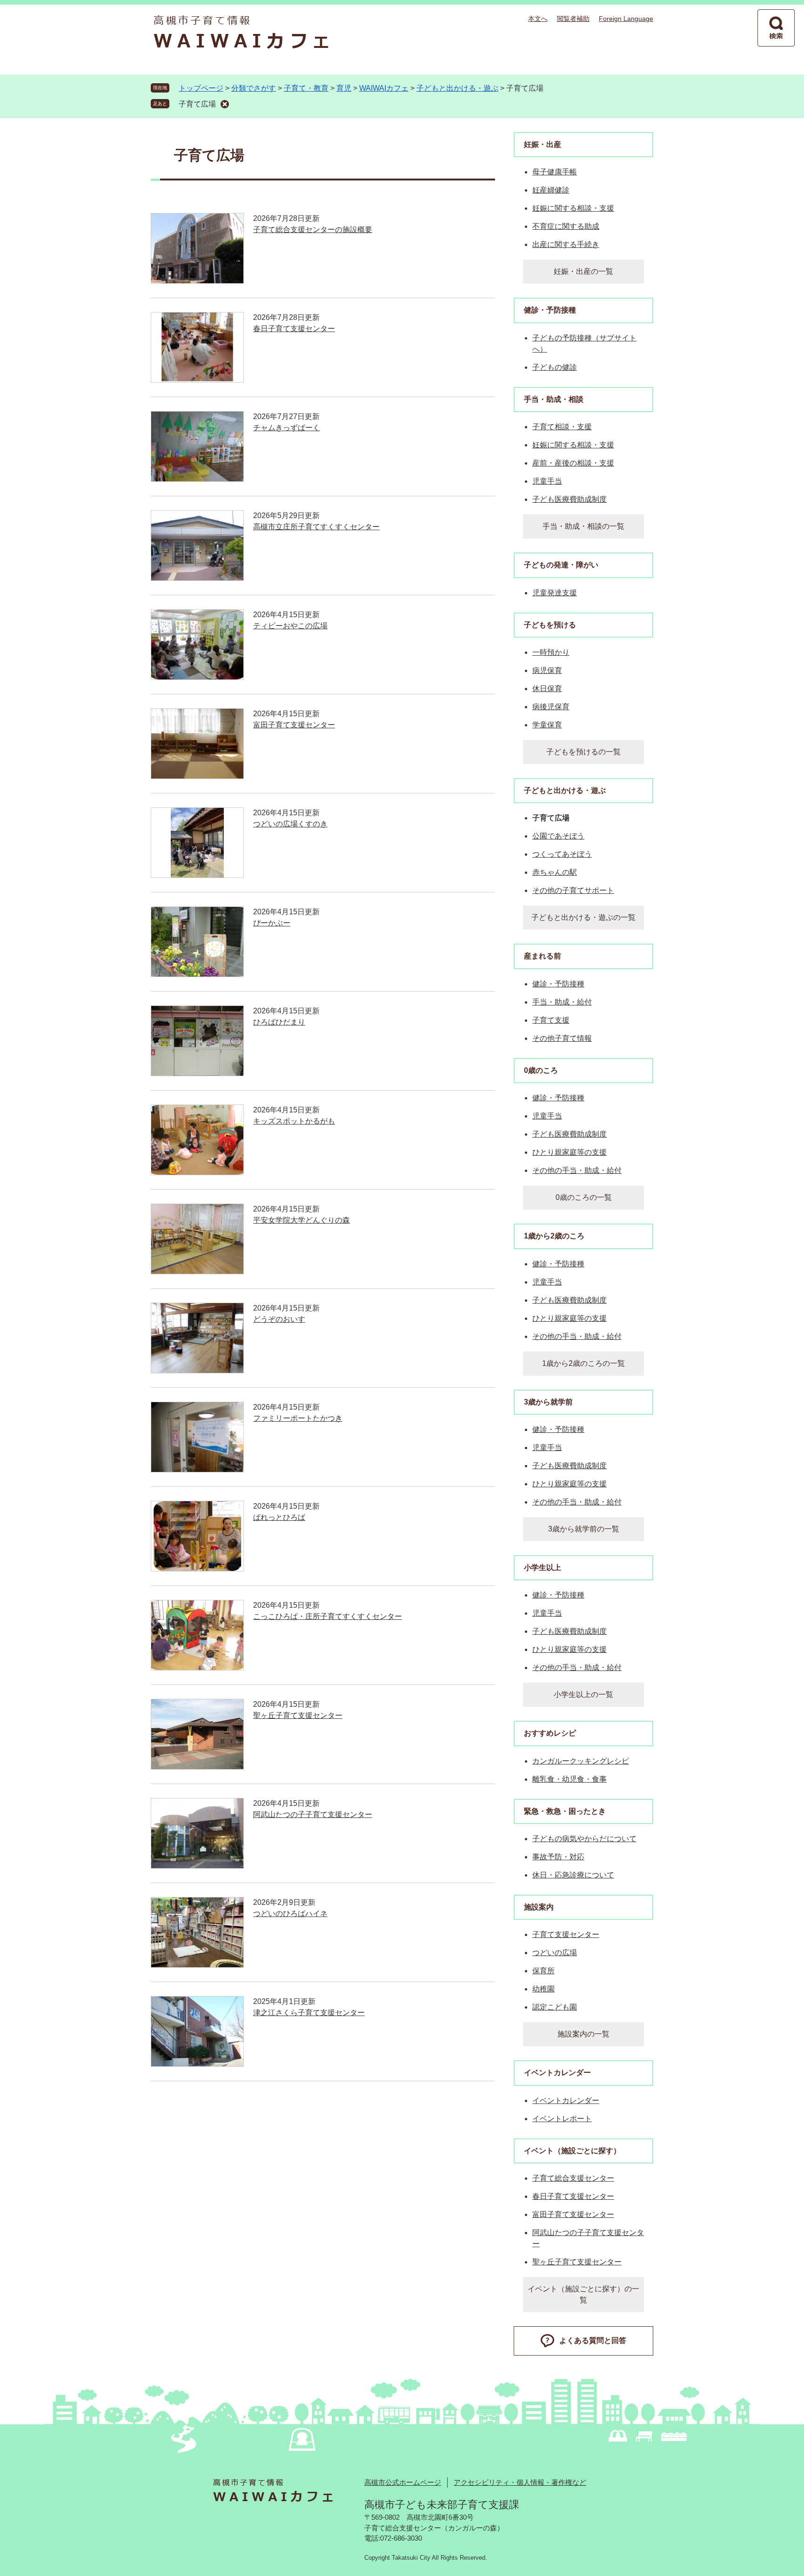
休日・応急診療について (573, 1875)
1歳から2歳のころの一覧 (583, 1363)
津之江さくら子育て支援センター (309, 2013)
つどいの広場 (555, 1953)
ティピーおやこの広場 (290, 626)
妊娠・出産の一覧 (583, 271)
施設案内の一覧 (583, 2034)
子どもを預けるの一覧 (583, 752)
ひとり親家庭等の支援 (569, 1152)
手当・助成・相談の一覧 (583, 526)
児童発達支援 (555, 593)
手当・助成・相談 (554, 399)
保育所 (543, 1971)
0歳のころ (541, 1070)
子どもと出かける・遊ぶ (457, 88)
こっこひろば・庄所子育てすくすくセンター (328, 1616)
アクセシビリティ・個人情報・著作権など (520, 2482)
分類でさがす (254, 88)
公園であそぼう (558, 836)
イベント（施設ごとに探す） (572, 2151)
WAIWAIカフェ (384, 88)
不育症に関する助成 (566, 226)
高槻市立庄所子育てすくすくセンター (316, 527)
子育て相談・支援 (562, 427)
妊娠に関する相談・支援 (573, 208)
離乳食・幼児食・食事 (569, 1779)
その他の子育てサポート (573, 890)
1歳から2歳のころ (554, 1236)
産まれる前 (543, 956)
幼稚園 (543, 1989)
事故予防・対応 (558, 1857)
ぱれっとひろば (279, 1517)
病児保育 (547, 670)
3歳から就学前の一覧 (584, 1529)
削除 (225, 104)
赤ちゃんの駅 (555, 872)
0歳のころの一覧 (584, 1197)
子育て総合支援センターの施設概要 (313, 230)
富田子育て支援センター (294, 725)
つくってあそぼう (562, 854)
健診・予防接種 (550, 310)
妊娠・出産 (543, 144)
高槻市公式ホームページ (403, 2482)
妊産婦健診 (551, 190)
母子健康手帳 (555, 172)
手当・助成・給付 (562, 1002)
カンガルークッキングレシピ (581, 1761)
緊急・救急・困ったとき (565, 1811)
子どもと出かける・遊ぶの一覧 (583, 917)
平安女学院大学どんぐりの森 (301, 1220)
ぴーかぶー (272, 923)
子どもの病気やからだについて (584, 1839)
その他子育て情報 (562, 1038)
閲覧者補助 (573, 19)
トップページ (201, 88)
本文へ (538, 19)
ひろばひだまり (279, 1022)
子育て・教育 (306, 88)
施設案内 (539, 1907)
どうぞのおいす (279, 1319)
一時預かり (551, 652)
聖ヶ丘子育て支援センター (298, 1715)
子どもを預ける (550, 625)
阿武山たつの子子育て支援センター (313, 1814)
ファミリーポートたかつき (298, 1418)
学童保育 (547, 725)
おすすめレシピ (550, 1733)
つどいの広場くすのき (290, 824)
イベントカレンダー (557, 2073)
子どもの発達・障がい (561, 565)
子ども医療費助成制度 (569, 499)
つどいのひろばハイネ (290, 1914)
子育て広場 (197, 104)
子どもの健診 (555, 367)
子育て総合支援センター (573, 2178)
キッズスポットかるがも (294, 1121)
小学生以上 (543, 1568)
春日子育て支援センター (294, 329)
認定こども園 (555, 2007)
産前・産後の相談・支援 (573, 463)
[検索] (776, 28)
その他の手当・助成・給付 (577, 1170)
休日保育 (547, 689)
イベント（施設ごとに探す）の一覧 (583, 2294)
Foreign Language (626, 19)
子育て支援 (551, 1020)
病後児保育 (551, 707)
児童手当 (547, 481)
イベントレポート (562, 2119)
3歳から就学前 (548, 1402)
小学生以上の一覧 (583, 1694)
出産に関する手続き (566, 244)
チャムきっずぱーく (287, 428)
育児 (344, 88)
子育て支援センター (566, 1934)
